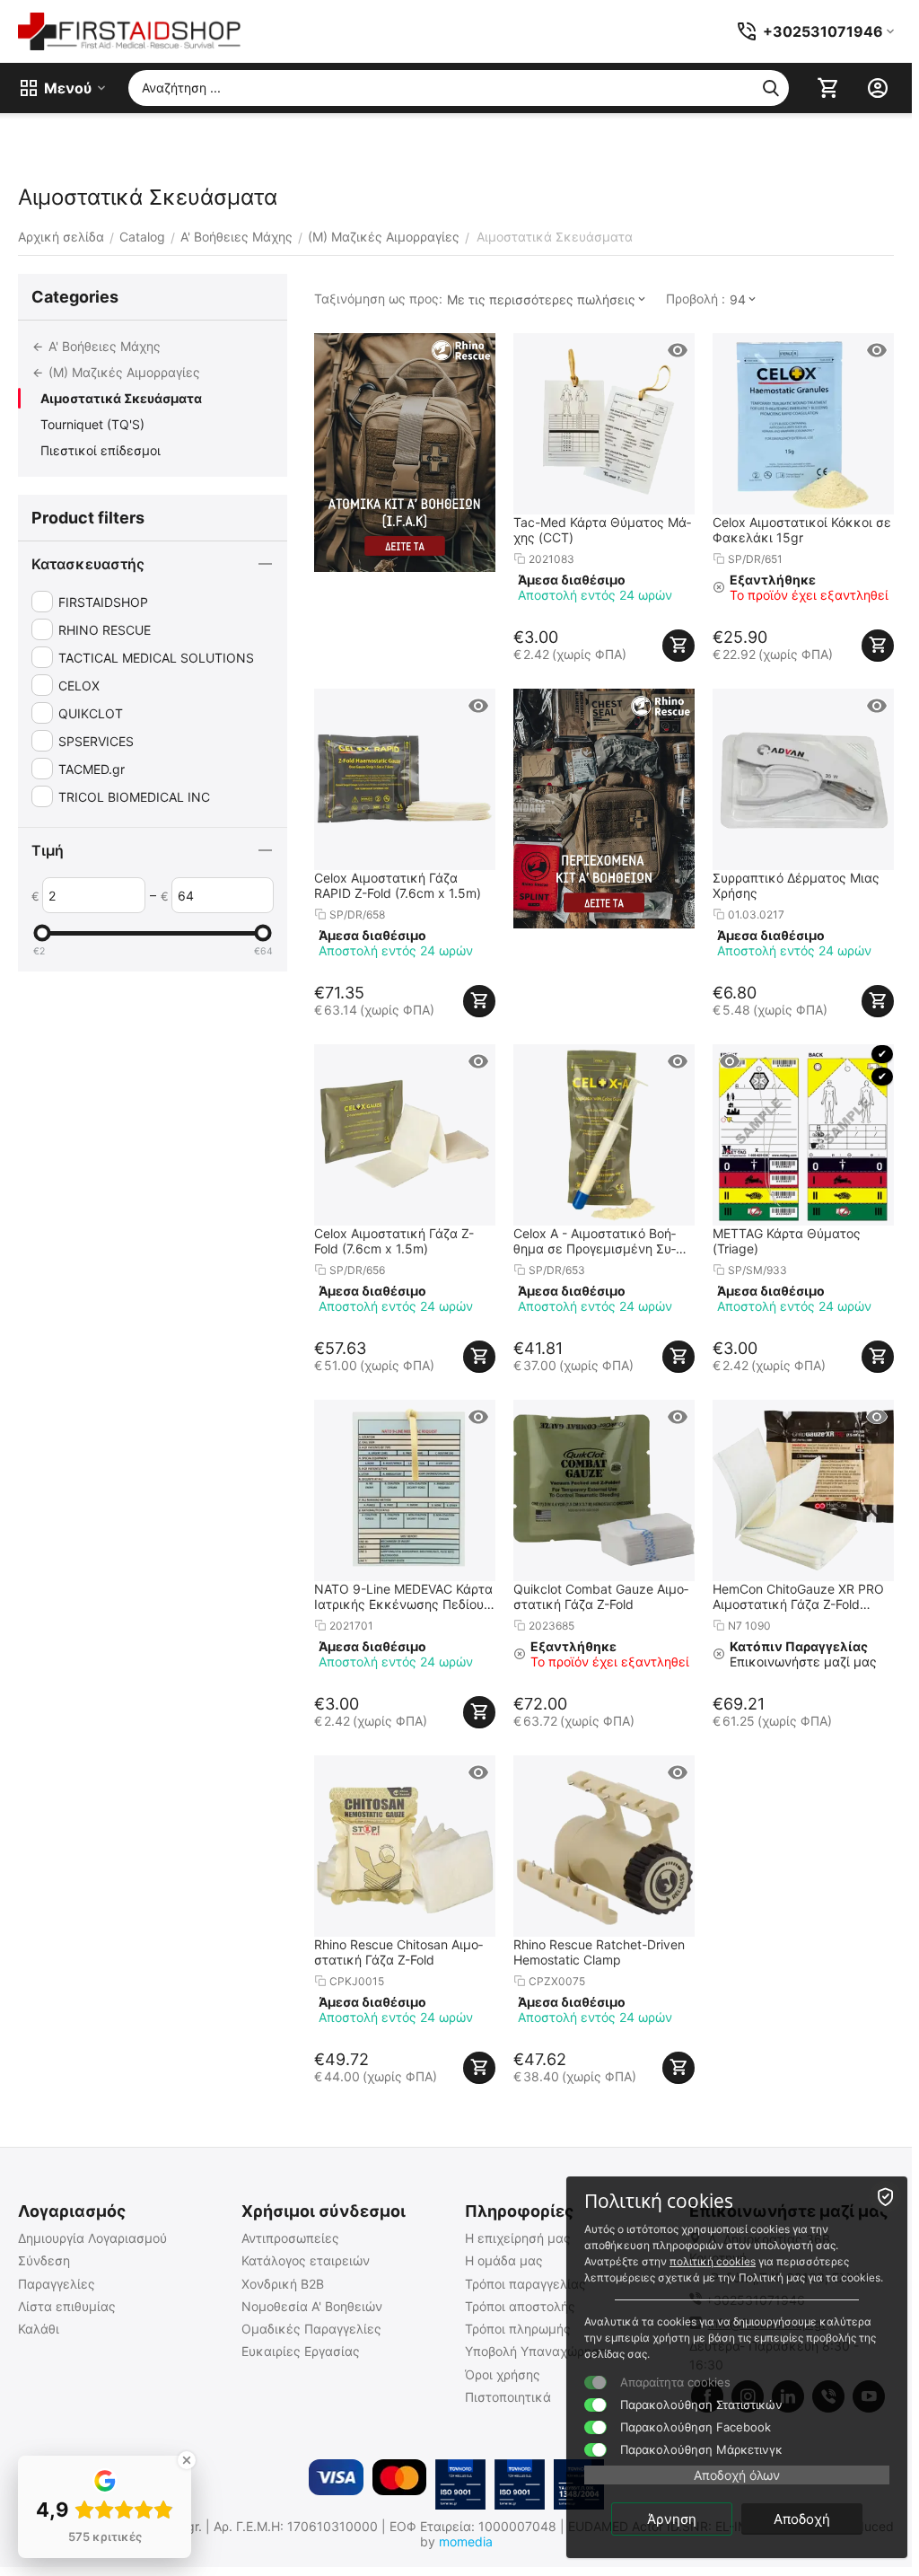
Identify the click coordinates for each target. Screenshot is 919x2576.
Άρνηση (672, 2519)
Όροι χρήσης (503, 2374)
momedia (466, 2541)
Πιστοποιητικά (508, 2397)
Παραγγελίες (57, 2284)
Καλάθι (39, 2329)
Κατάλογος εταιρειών (306, 2260)
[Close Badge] (187, 2460)
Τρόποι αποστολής (520, 2306)
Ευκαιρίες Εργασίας (301, 2351)
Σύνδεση (44, 2260)
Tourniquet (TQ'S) (92, 424)
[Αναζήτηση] (771, 88)
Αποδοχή (802, 2519)
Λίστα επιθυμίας (67, 2306)
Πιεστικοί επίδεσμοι (101, 450)
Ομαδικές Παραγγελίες (311, 2329)
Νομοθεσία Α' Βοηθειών (312, 2306)
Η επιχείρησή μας (518, 2238)
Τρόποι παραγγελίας (525, 2284)
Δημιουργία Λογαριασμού (92, 2238)
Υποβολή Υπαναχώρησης (539, 2351)
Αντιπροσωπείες (290, 2238)
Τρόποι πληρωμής (518, 2329)
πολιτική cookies (713, 2261)
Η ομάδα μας (504, 2260)
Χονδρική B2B (283, 2284)
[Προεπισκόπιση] (678, 350)
